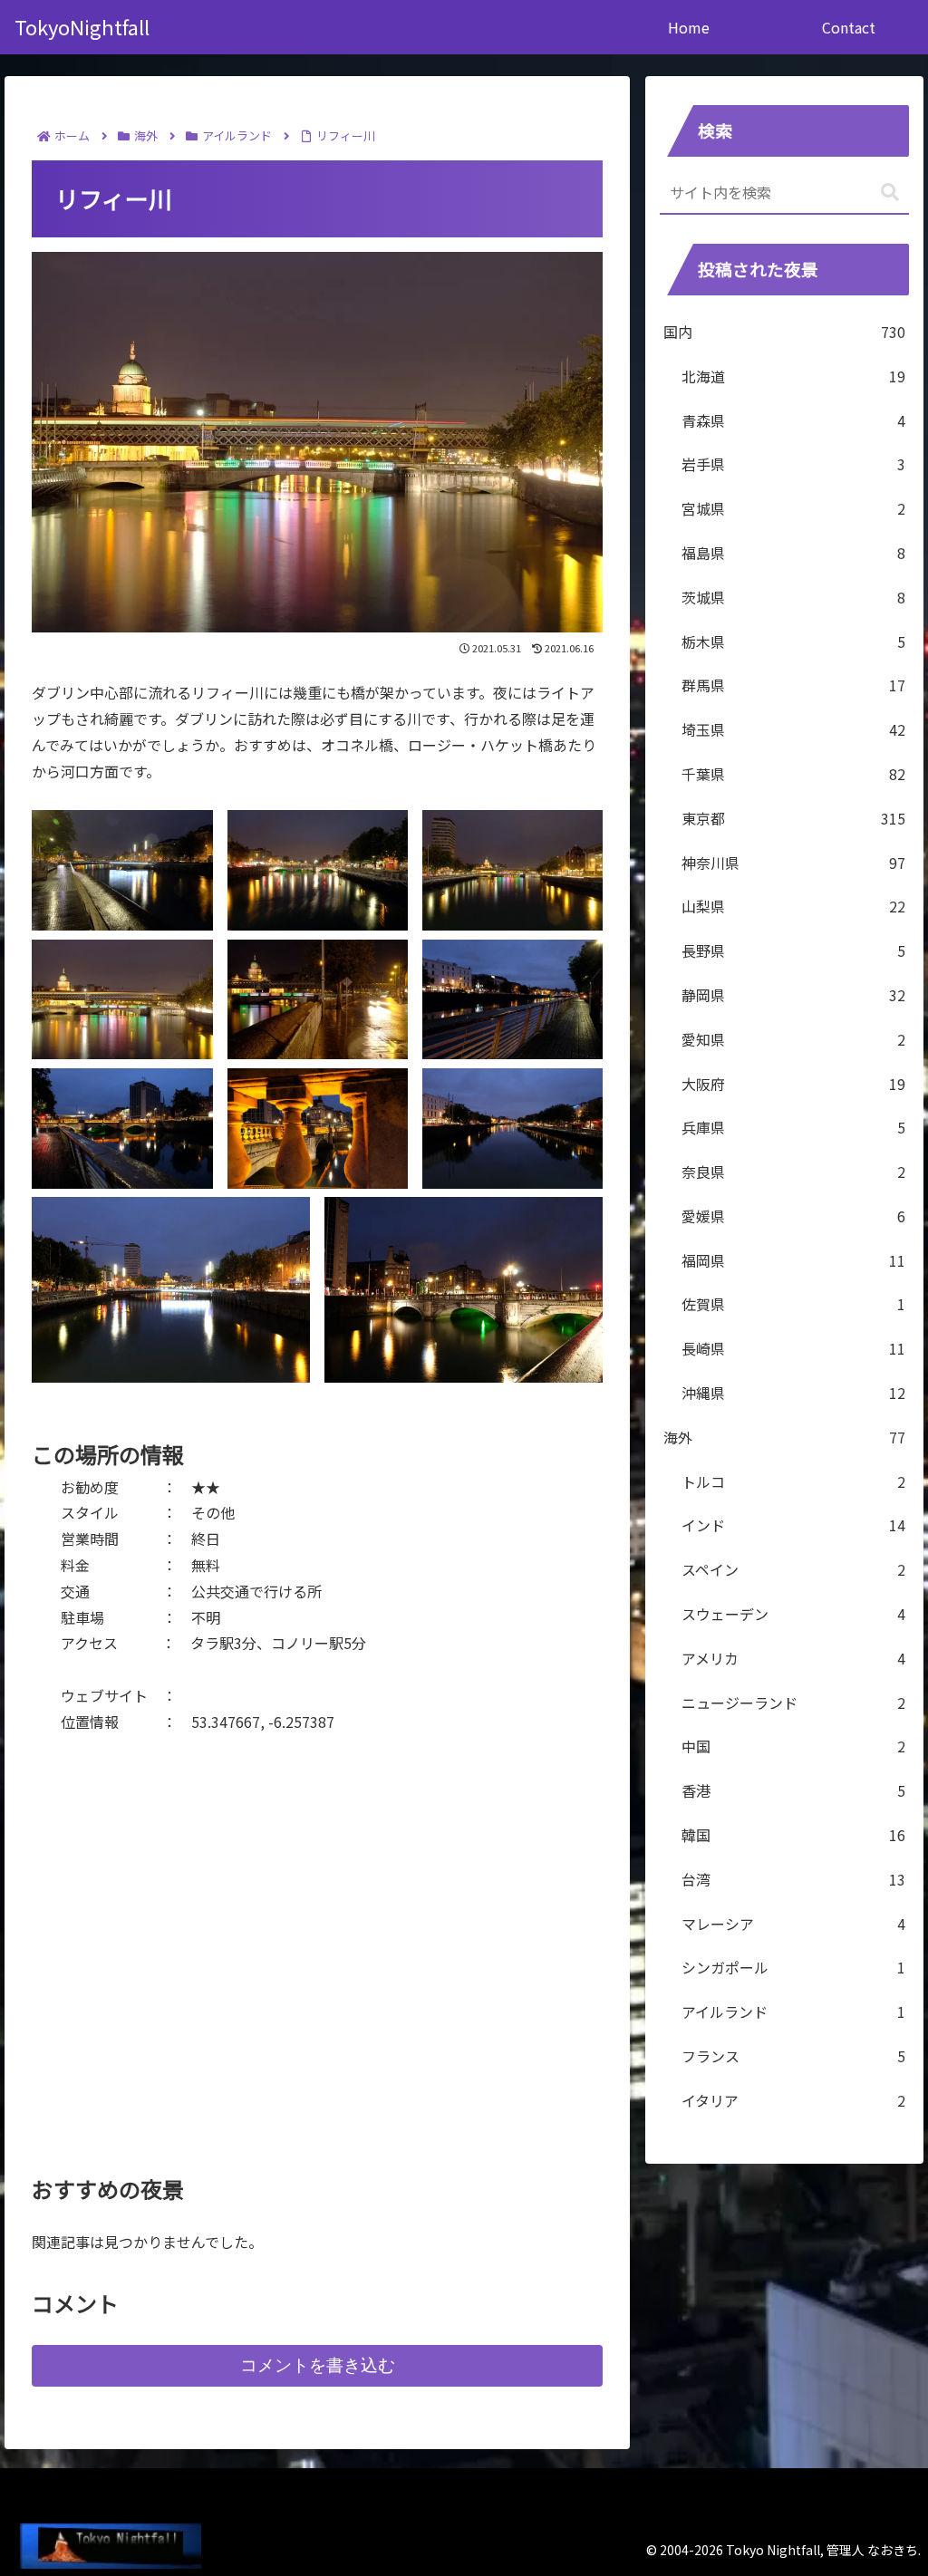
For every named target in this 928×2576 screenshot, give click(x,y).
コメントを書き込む (318, 2365)
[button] (890, 193)
